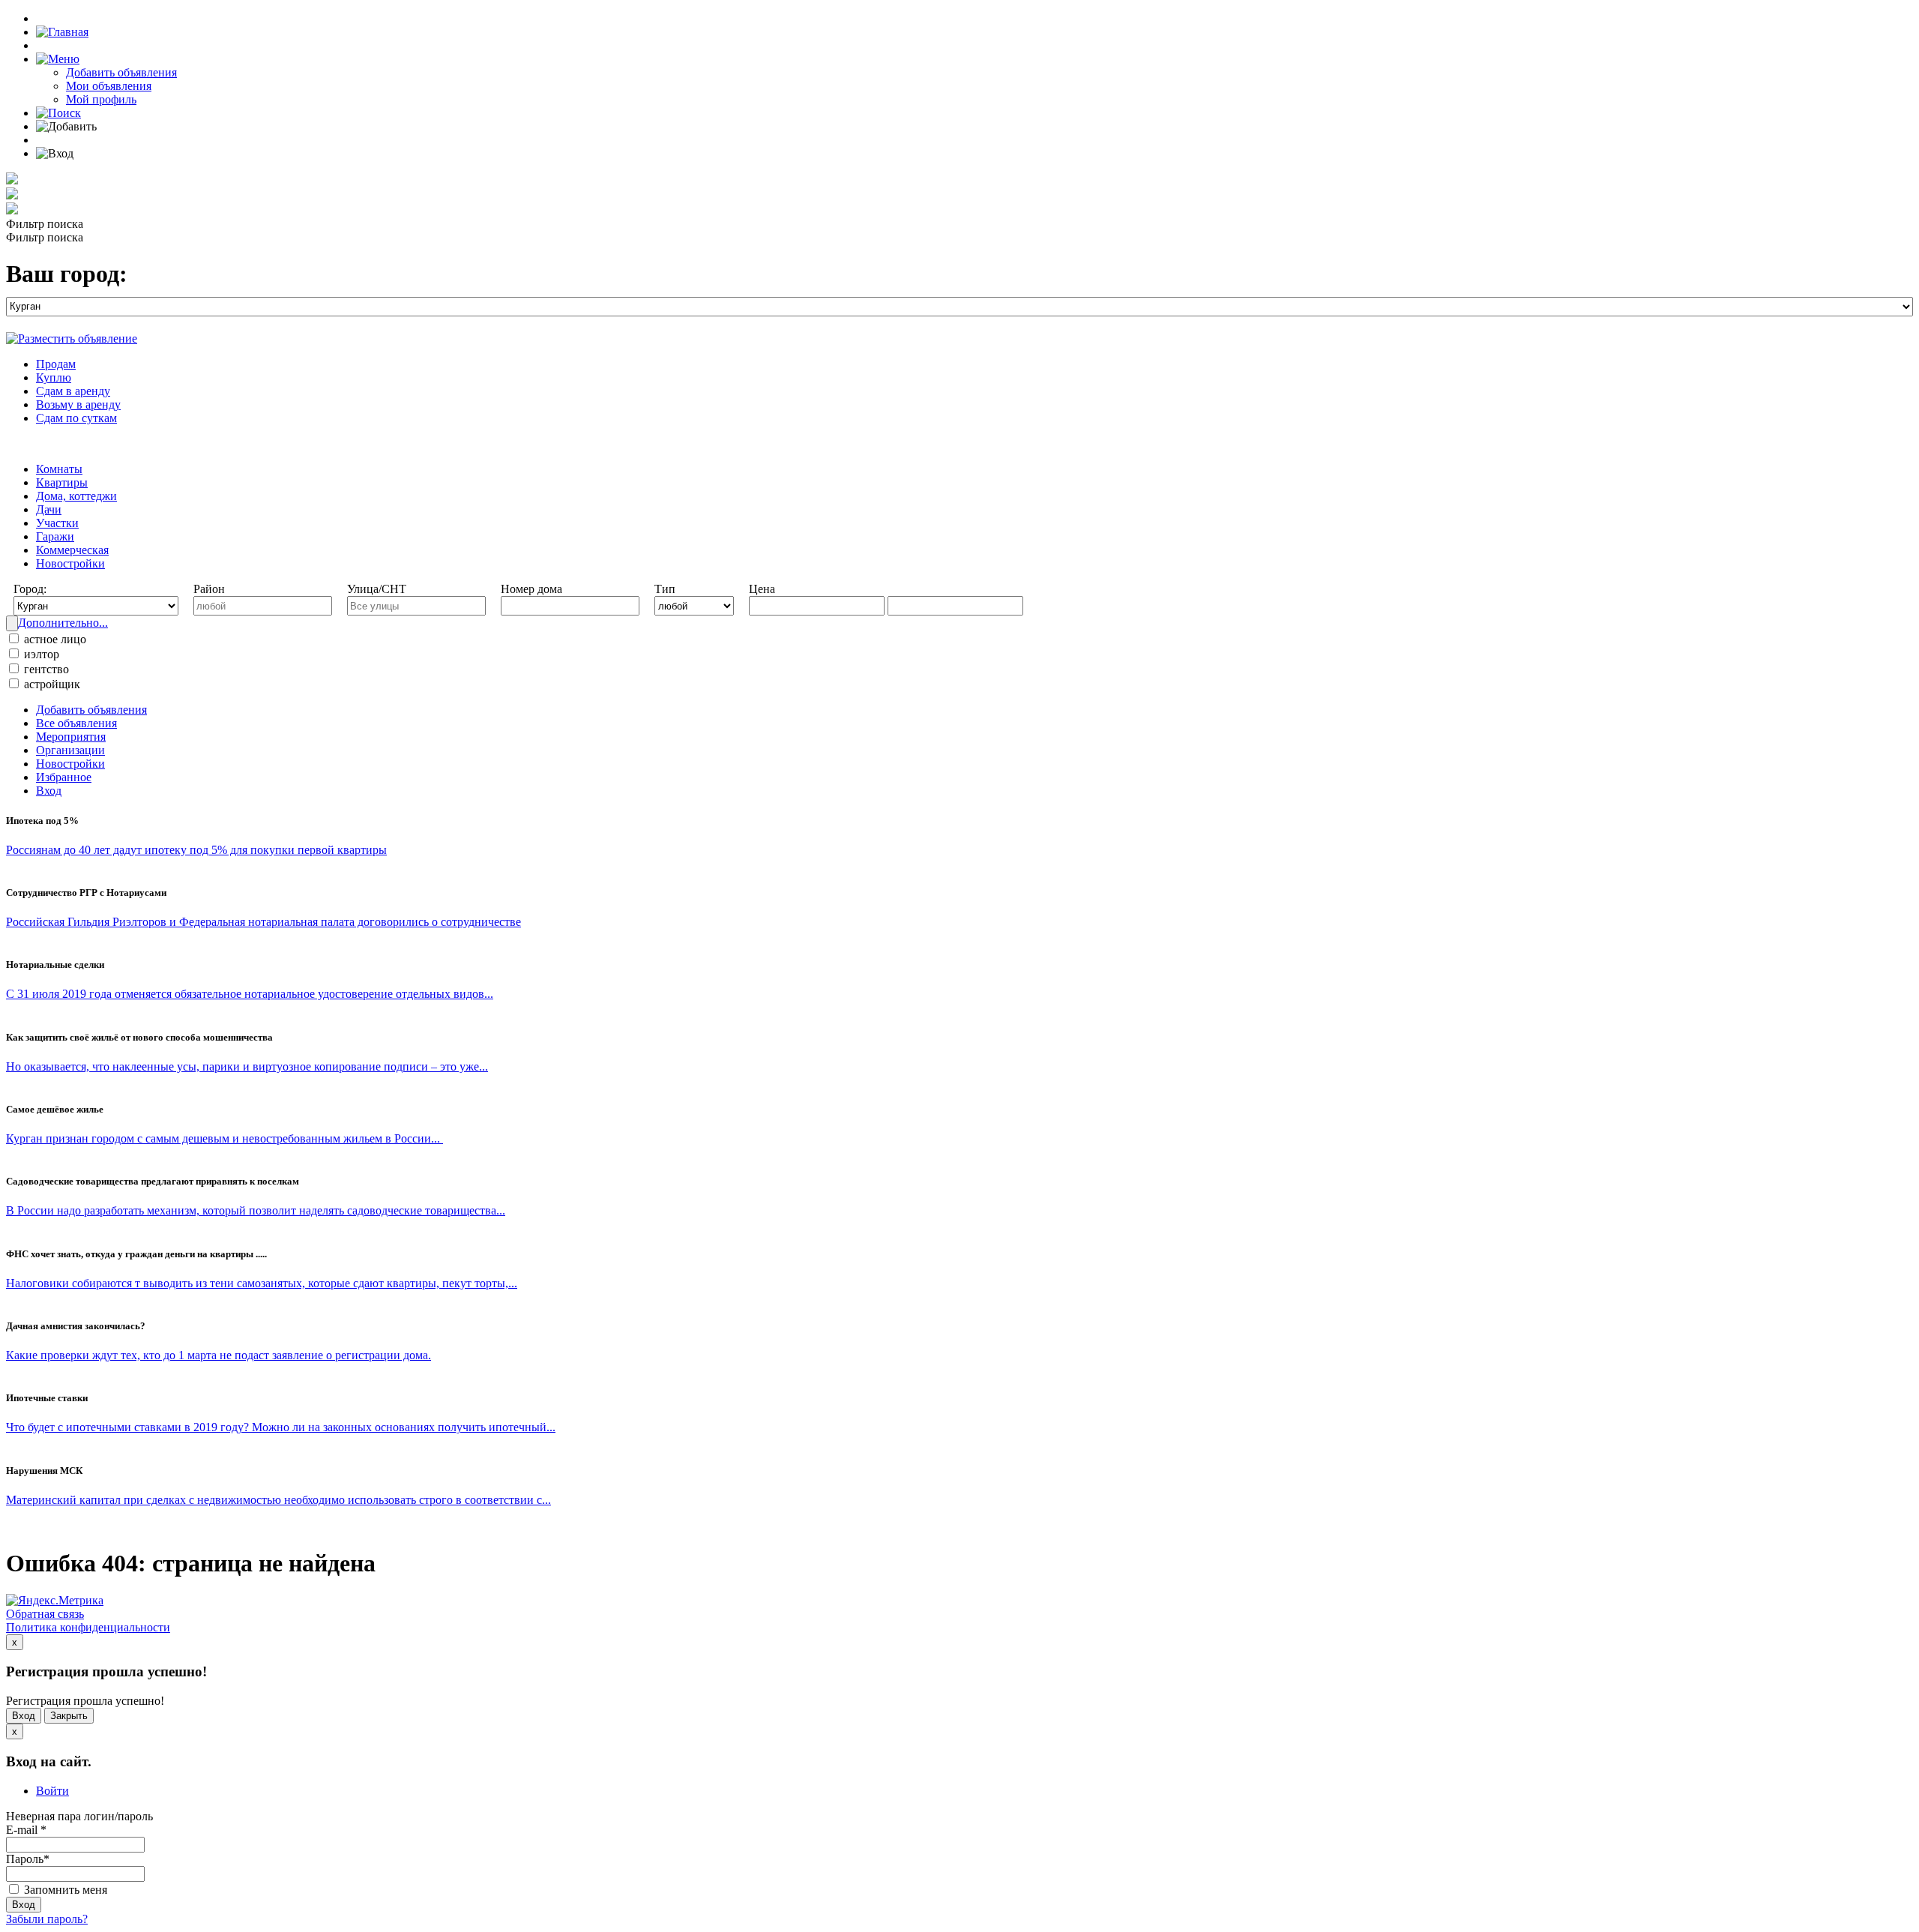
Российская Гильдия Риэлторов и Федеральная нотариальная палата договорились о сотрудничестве (263, 922)
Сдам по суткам (76, 418)
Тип (665, 589)
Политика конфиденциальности (88, 1627)
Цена (762, 589)
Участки (57, 523)
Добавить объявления (121, 72)
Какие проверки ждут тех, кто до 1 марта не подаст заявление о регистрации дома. (219, 1355)
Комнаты (59, 469)
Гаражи (55, 536)
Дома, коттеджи (76, 496)
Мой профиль (101, 99)
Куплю (54, 377)
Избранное (64, 777)
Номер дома (531, 589)
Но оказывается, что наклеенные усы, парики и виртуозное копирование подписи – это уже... (247, 1066)
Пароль (28, 1859)
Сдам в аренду (73, 391)
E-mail (26, 1830)
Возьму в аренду (78, 404)
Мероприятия (71, 737)
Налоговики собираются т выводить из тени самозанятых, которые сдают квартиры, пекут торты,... (262, 1283)
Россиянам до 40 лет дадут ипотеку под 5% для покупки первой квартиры (196, 850)
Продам (56, 364)
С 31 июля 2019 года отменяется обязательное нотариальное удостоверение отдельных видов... (250, 994)
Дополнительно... (63, 623)
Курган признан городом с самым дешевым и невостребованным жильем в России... (225, 1138)
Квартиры (62, 482)
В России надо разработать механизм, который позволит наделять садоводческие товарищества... (256, 1210)
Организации (70, 750)
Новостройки (70, 563)
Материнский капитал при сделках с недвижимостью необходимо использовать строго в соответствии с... (278, 1500)
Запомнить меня (64, 1890)
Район (209, 589)
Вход (49, 791)
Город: (30, 589)
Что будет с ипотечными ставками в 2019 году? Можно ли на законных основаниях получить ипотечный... (281, 1427)
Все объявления (76, 723)
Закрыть (69, 1716)
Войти (52, 1791)
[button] (58, 59)
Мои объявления (109, 86)
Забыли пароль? (47, 1919)
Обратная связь (45, 1614)
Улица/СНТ (377, 589)
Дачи (49, 509)
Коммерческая (72, 550)
